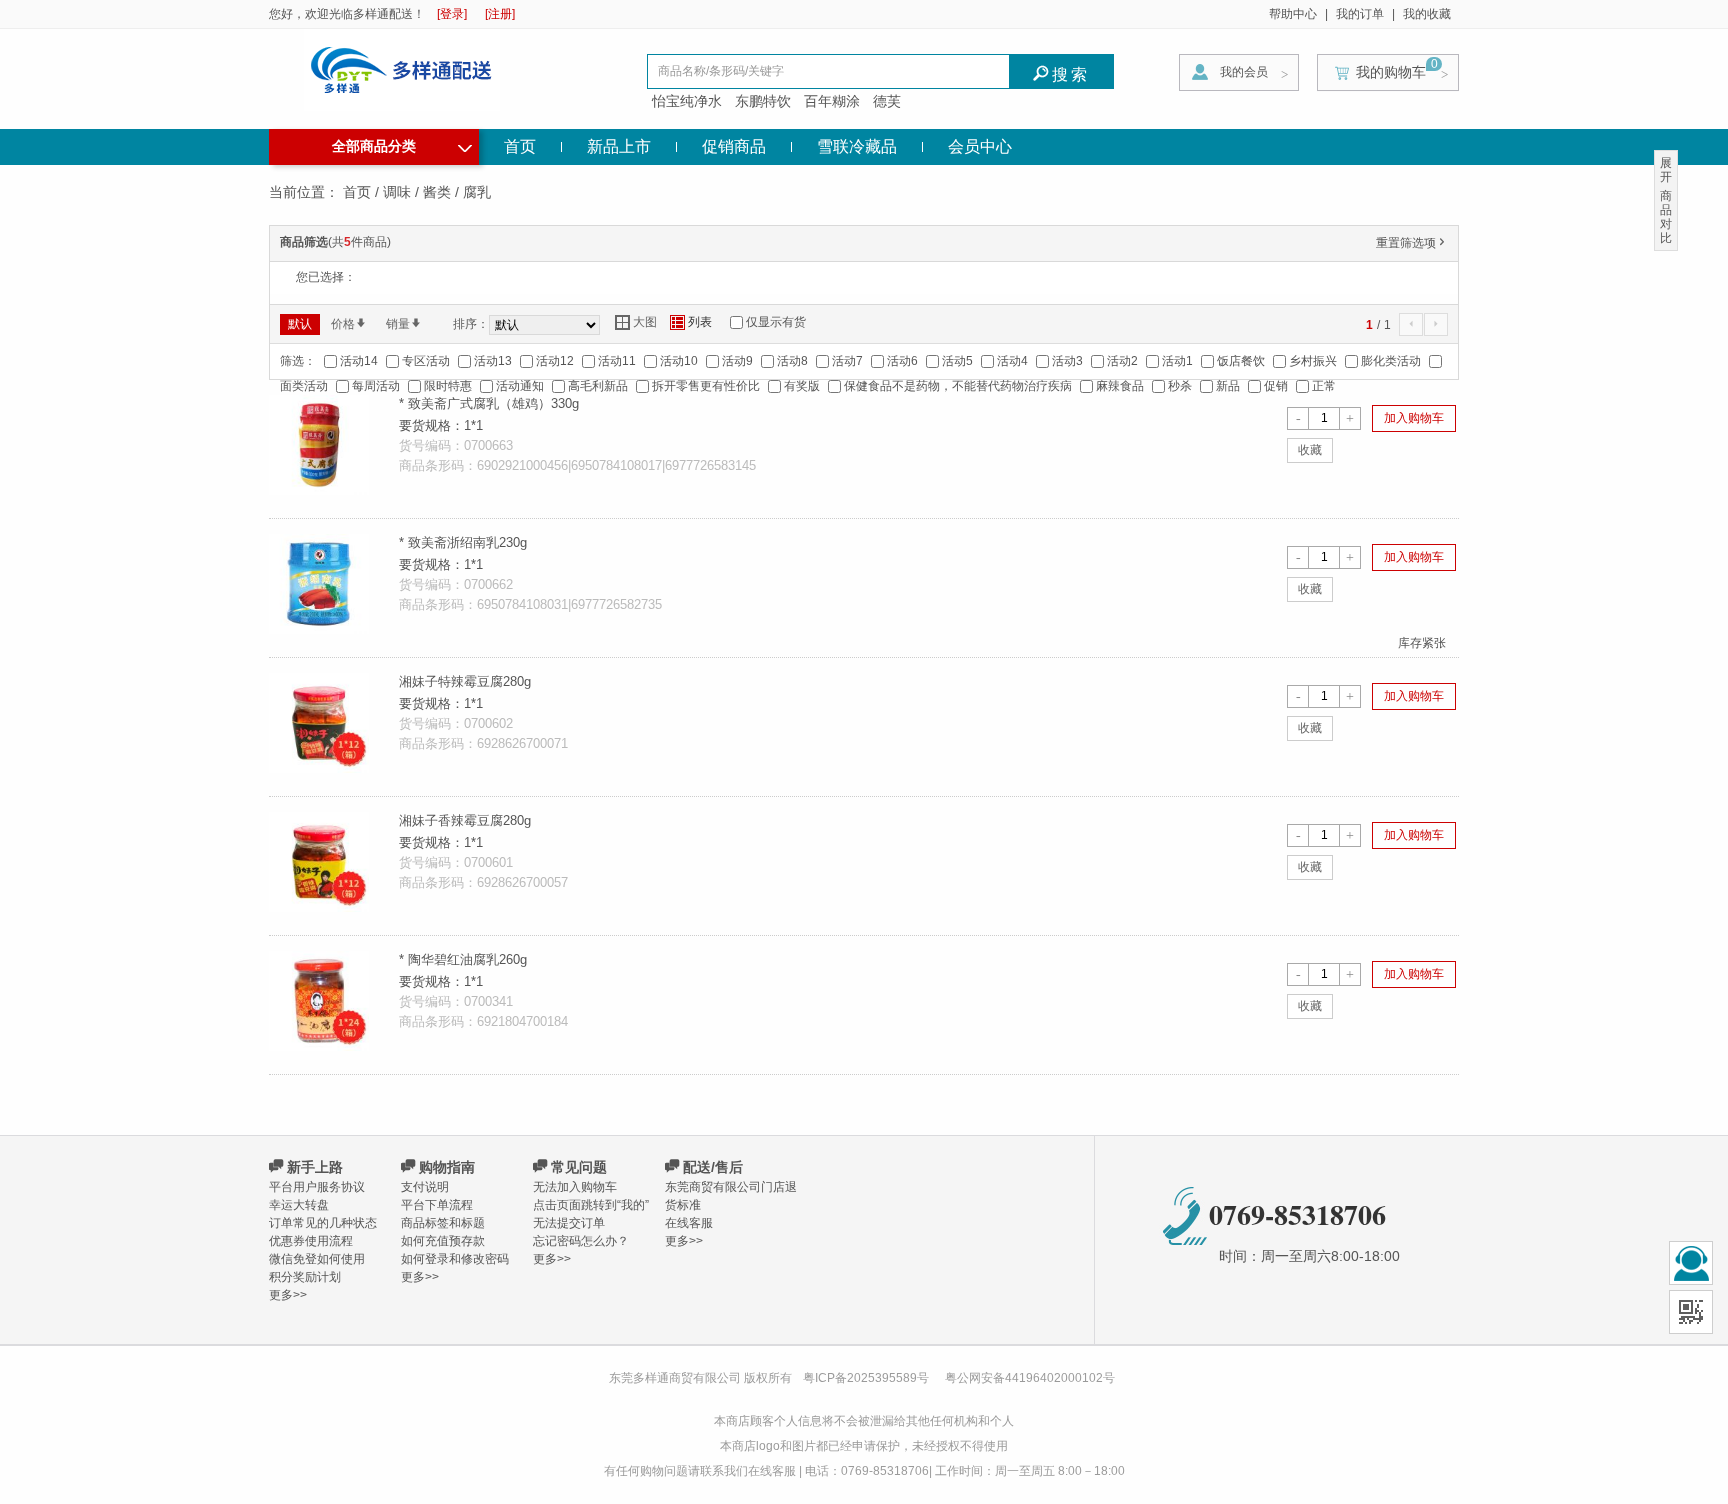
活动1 (1177, 361)
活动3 (1067, 361)
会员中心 (980, 146)
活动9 (737, 361)
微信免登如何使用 (317, 1259)
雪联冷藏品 (857, 146)
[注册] (500, 14)
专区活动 (426, 361)
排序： (471, 324)
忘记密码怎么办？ (581, 1241)
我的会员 (1244, 72)
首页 (520, 146)
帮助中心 (1293, 14)
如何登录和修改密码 (455, 1259)
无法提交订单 (569, 1223)
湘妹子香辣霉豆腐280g (465, 820)
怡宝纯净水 (687, 101)
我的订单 (1360, 14)
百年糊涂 (832, 101)
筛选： (298, 361)
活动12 (555, 361)
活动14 (359, 361)
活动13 (493, 361)
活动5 (957, 361)
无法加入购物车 (575, 1187)
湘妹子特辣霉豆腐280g (465, 681)
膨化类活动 (1391, 361)
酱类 (437, 192)
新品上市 (619, 146)
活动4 (1012, 361)
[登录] (452, 14)
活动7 (847, 361)
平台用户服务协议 (317, 1187)
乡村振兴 (1313, 361)
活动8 (792, 361)
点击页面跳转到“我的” (591, 1205)
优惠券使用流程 (311, 1241)
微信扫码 (1691, 1312)
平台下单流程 (437, 1205)
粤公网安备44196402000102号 (1030, 1378)
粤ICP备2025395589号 (867, 1378)
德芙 (887, 101)
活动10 (679, 361)
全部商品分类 (402, 144)
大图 (636, 322)
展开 (1666, 170)
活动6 (902, 361)
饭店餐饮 (1241, 361)
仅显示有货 (776, 322)
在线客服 (689, 1223)
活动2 (1122, 361)
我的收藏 (1427, 14)
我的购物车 (1391, 72)
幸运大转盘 (299, 1205)
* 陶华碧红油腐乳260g (463, 959)
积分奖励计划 (305, 1277)
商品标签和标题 (443, 1223)
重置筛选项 (1412, 243)
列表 (691, 322)
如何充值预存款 (443, 1241)
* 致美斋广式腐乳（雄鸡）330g (489, 403)
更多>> (288, 1295)
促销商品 (734, 146)
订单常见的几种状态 (323, 1223)
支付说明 (425, 1187)
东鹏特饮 (763, 101)
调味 (397, 192)
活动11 (617, 361)
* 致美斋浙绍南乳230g (463, 542)
